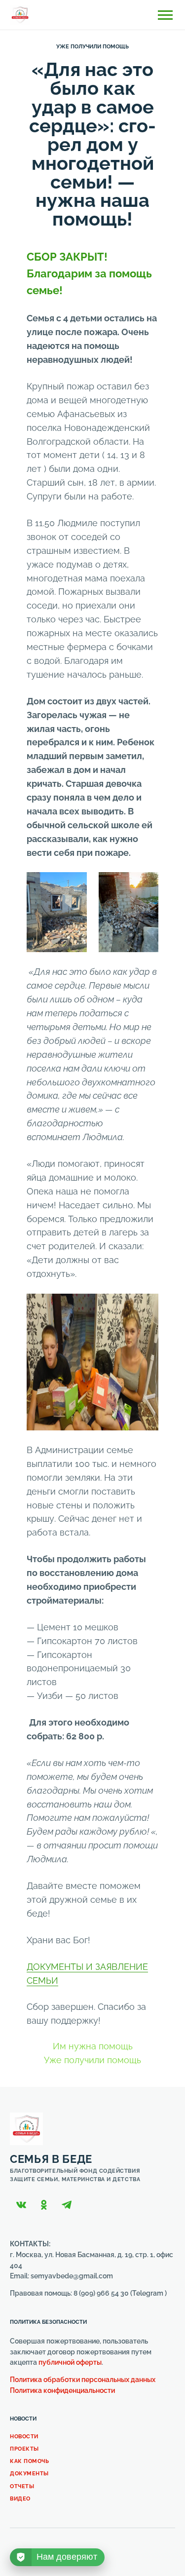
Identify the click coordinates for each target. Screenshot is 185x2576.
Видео (20, 2499)
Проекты (24, 2449)
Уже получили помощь (92, 47)
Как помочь (30, 2461)
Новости (24, 2437)
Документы (29, 2474)
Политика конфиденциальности (62, 2390)
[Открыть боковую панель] (165, 15)
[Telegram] (67, 2205)
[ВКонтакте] (21, 2205)
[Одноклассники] (44, 2205)
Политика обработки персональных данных (83, 2380)
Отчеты (22, 2486)
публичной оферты (70, 2362)
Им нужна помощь (93, 2046)
